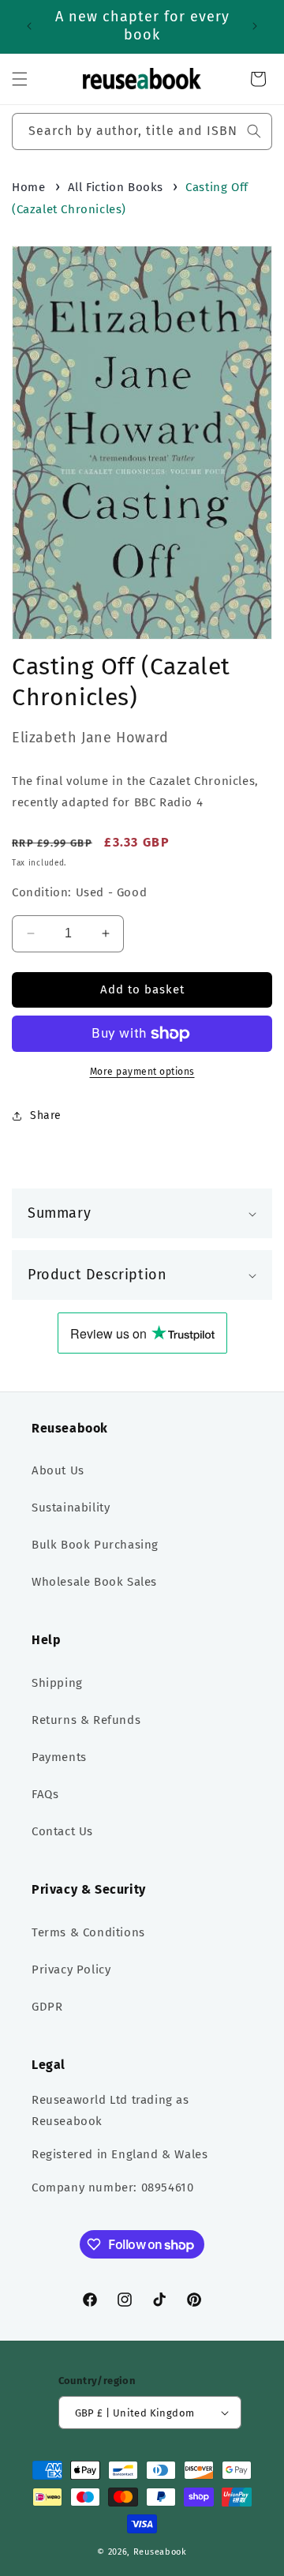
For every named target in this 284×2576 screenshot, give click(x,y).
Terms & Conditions (88, 1932)
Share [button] (46, 1115)
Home (28, 187)
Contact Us (62, 1831)
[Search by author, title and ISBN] (254, 131)
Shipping (57, 1683)
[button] (20, 79)
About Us (58, 1470)
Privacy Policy (71, 1970)
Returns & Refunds (86, 1720)
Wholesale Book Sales (94, 1582)
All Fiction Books (116, 187)
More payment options (142, 1072)
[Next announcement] (255, 26)
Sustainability (71, 1508)
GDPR (47, 2007)
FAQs (45, 1794)
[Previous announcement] (29, 26)
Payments (59, 1757)
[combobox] (142, 131)
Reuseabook (160, 2552)
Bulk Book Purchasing (95, 1545)
